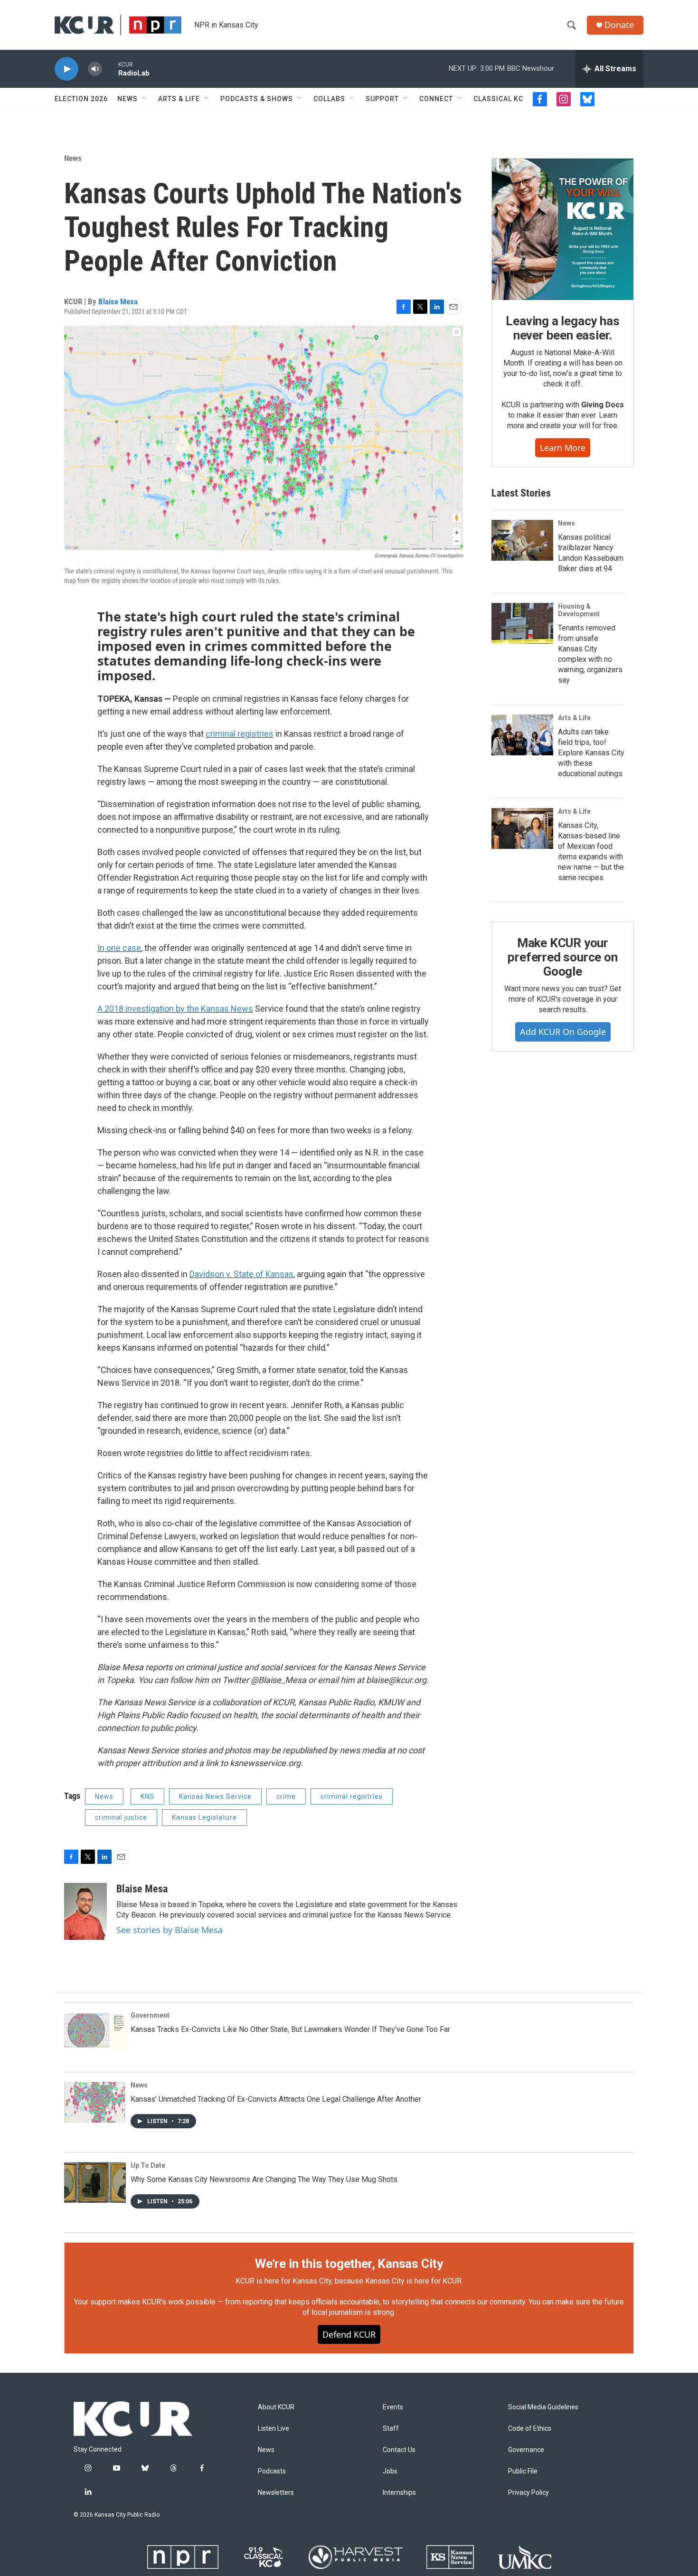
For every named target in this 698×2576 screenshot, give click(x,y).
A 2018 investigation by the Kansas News (175, 1009)
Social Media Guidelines (543, 2407)
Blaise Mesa (118, 301)
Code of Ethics (530, 2429)
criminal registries (240, 734)
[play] (66, 69)
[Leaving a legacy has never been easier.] (563, 229)
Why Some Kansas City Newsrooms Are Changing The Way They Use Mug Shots (264, 2179)
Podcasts (272, 2471)
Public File (523, 2471)
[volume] (95, 69)
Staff (391, 2429)
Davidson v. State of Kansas (241, 1274)
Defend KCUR (349, 2334)
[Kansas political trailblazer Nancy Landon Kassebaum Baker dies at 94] (522, 540)
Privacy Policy (528, 2493)
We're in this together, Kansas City (349, 2264)
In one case (119, 948)
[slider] (110, 69)
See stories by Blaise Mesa (170, 1930)
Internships (399, 2493)
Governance (526, 2450)
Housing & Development (579, 610)
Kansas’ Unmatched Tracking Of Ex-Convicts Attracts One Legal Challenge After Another (276, 2099)
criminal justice (121, 1817)
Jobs (390, 2471)
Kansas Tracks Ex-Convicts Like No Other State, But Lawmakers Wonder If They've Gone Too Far (290, 2029)
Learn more (563, 448)
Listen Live (274, 2429)
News (127, 99)
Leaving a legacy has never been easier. (562, 328)
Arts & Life (179, 99)
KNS (147, 1796)
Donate (619, 25)
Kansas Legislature (204, 1817)
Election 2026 (81, 99)
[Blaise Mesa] (85, 1911)
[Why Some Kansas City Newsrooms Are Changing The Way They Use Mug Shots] (95, 2182)
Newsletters (276, 2493)
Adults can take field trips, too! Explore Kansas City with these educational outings (591, 753)
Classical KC (498, 99)
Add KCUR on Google (563, 1032)
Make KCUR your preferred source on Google (562, 957)
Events (393, 2407)
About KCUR (276, 2407)
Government (150, 2015)
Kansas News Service (215, 1796)
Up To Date (148, 2165)
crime (286, 1796)
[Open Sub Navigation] (145, 99)
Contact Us (399, 2450)
